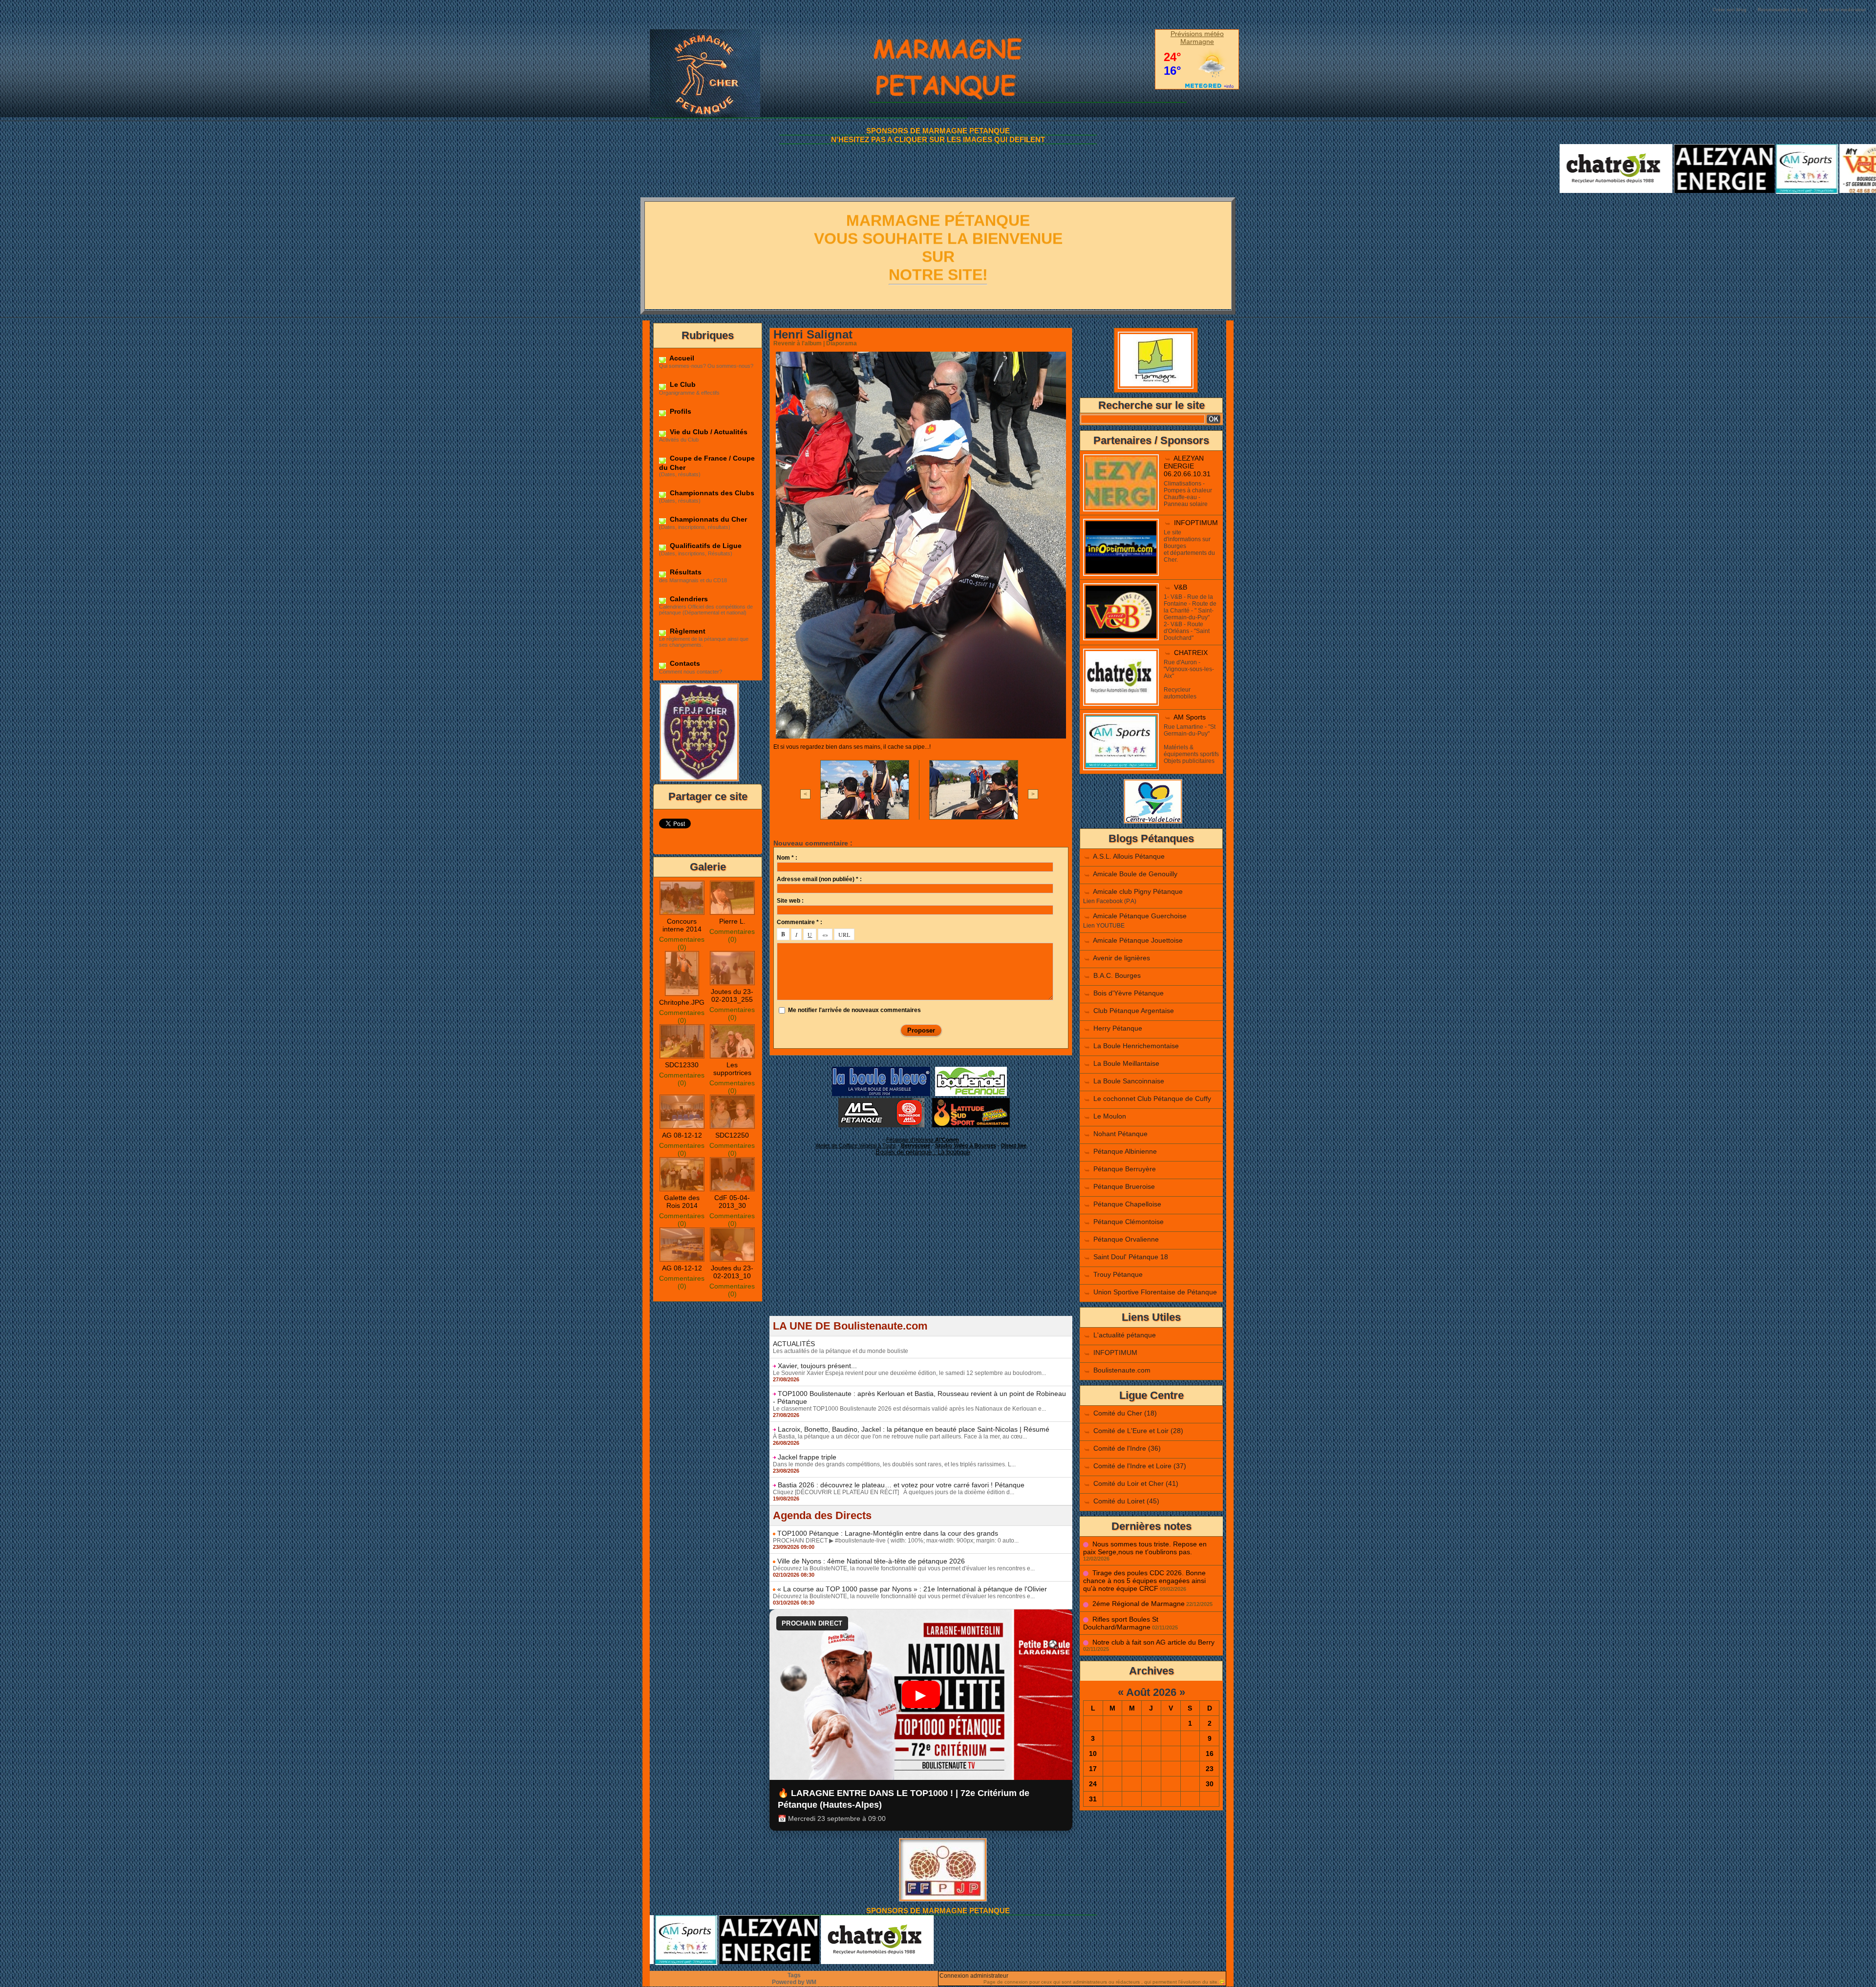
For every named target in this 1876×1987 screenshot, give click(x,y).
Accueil (681, 358)
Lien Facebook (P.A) (1110, 901)
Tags (794, 1975)
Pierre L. (732, 921)
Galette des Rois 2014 (682, 1202)
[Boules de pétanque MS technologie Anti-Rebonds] (881, 1101)
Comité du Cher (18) (1125, 1413)
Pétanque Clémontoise (1129, 1222)
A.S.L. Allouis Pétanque (1129, 856)
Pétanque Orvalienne (1126, 1239)
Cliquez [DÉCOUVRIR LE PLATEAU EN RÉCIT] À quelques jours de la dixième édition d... (894, 1492)
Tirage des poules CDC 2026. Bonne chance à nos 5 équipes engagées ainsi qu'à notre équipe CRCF (1144, 1581)
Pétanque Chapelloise (1127, 1204)
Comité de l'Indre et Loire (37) (1140, 1466)
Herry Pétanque (1118, 1028)
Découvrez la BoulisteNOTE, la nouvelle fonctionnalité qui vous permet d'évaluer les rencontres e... (904, 1568)
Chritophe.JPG (682, 1002)
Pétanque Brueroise (1124, 1186)
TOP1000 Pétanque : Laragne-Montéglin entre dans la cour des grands (888, 1533)
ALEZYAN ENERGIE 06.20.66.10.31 (1187, 466)
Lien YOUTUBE (1104, 926)
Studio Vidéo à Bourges (966, 1145)
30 (1210, 1784)
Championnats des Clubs (711, 493)
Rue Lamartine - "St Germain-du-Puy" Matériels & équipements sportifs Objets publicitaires (1191, 744)
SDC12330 (682, 1065)
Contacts (684, 663)
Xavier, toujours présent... (817, 1366)
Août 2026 (1151, 1692)
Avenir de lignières (1121, 958)
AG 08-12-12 (682, 1135)
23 (1210, 1769)
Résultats (685, 572)
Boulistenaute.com (1122, 1370)
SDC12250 (732, 1135)
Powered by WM (794, 1982)
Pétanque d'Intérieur (923, 1140)
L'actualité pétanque (1125, 1335)
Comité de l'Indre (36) (1127, 1448)
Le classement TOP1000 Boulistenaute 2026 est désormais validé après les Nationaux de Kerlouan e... (909, 1409)
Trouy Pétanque (1118, 1274)
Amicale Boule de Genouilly (1135, 874)
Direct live (1014, 1145)
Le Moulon (1110, 1116)
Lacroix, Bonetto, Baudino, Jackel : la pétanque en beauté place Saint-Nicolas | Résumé (914, 1429)
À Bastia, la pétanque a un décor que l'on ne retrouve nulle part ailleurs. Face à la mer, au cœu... (900, 1437)
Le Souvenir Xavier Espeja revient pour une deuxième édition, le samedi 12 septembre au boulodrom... (909, 1373)
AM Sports (1190, 717)
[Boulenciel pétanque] (971, 1070)
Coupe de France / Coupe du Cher (707, 463)
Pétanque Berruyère (1125, 1169)
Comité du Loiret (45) (1126, 1501)
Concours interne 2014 (682, 925)
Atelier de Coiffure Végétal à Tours (856, 1145)
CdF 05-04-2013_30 (732, 1202)
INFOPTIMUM (1196, 523)
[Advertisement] (921, 1247)
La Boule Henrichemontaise (1136, 1046)
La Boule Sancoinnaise (1129, 1081)
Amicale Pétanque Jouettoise (1138, 940)
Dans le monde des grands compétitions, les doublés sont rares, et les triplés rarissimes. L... (894, 1464)
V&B (1181, 587)
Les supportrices (732, 1069)
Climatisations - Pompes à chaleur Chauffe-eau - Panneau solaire (1188, 494)
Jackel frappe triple (807, 1457)
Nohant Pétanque (1120, 1134)
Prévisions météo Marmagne (1197, 38)
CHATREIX (1191, 653)
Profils (680, 411)
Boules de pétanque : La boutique (923, 1152)
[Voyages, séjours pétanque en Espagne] (971, 1101)
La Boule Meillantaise (1126, 1063)
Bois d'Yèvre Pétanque (1129, 993)
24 (1093, 1784)
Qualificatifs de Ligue (705, 546)
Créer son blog (1730, 10)
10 (1093, 1754)
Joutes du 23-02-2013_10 (732, 1272)
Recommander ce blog (1783, 10)
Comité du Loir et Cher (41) (1136, 1483)
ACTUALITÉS (794, 1344)
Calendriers (688, 599)
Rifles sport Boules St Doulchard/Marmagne (1121, 1623)
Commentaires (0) (682, 943)
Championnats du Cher (707, 519)
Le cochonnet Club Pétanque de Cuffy (1152, 1099)
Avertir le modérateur (1843, 10)
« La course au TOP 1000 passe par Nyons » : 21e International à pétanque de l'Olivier (912, 1589)
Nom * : (787, 858)
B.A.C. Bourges (1117, 975)
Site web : (790, 901)
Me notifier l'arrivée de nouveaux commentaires (854, 1010)
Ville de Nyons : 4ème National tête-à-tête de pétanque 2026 (871, 1561)
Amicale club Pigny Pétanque (1138, 891)
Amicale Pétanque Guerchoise (1140, 916)
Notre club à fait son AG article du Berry (1153, 1642)
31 (1093, 1799)
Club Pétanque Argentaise (1134, 1011)
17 (1093, 1769)
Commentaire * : (799, 922)
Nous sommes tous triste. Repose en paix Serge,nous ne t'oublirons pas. (1145, 1548)
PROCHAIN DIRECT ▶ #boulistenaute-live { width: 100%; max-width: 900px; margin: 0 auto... (896, 1541)
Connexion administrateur (974, 1976)
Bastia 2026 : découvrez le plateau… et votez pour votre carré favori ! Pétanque (901, 1485)
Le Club (682, 384)
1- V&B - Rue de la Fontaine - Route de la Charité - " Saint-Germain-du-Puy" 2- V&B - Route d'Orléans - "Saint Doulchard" (1190, 617)
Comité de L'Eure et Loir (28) (1138, 1431)
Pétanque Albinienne (1125, 1151)
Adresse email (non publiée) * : (819, 879)
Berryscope (916, 1145)
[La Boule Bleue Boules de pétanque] (881, 1070)
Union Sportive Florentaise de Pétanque (1155, 1292)
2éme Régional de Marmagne (1139, 1604)
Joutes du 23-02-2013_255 (732, 995)
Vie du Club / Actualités (708, 432)
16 (1210, 1754)
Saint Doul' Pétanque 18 (1131, 1257)
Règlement (687, 631)
